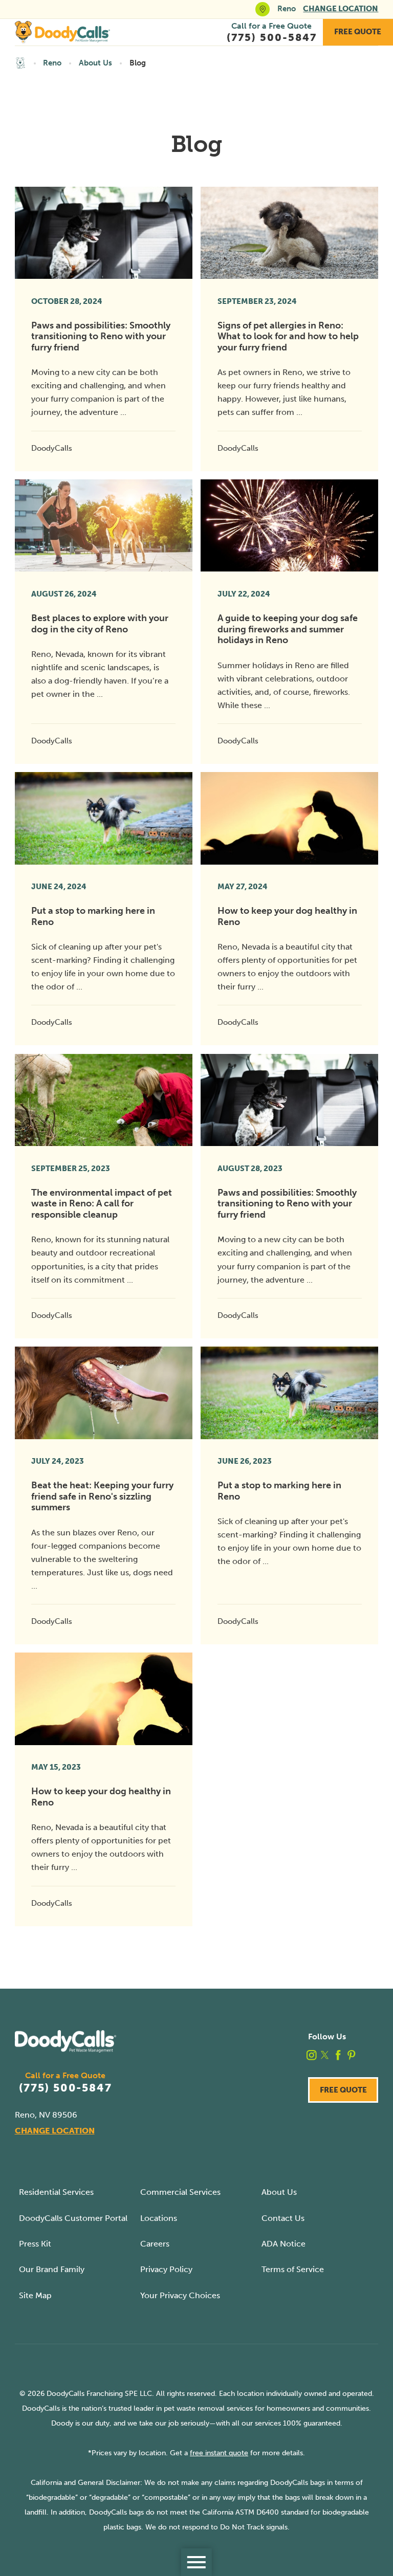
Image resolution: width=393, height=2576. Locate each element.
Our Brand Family (52, 2269)
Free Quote (358, 32)
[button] (196, 2562)
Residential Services (56, 2192)
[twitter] (325, 2055)
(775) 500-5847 (65, 2088)
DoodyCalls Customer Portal (73, 2218)
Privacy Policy (166, 2269)
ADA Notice (283, 2244)
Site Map (35, 2295)
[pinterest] (352, 2055)
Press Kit (35, 2244)
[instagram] (312, 2055)
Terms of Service (293, 2269)
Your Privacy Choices (180, 2295)
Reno (52, 63)
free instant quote (219, 2453)
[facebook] (338, 2055)
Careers (155, 2244)
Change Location (341, 9)
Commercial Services (180, 2192)
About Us (95, 63)
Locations (159, 2218)
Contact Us (283, 2218)
